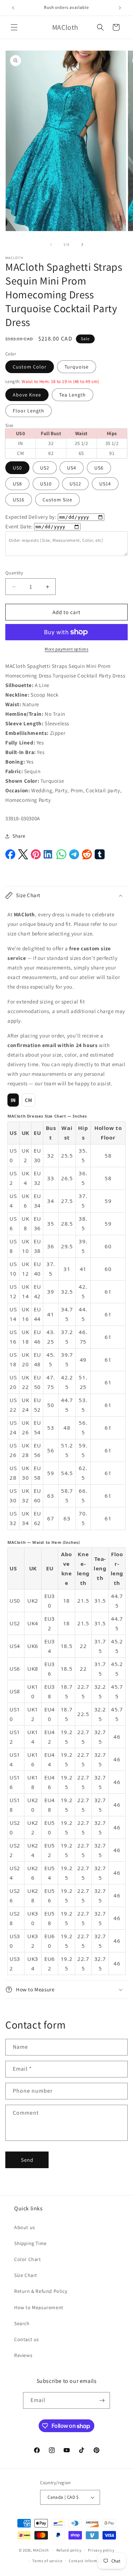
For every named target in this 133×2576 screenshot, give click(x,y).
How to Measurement (39, 2307)
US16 (19, 500)
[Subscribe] (102, 2400)
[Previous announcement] (13, 8)
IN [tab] (13, 1100)
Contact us (27, 2339)
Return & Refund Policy (41, 2291)
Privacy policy (101, 2550)
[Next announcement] (120, 8)
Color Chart (28, 2259)
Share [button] (19, 836)
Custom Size (57, 500)
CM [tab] (29, 1100)
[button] (14, 27)
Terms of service (47, 2561)
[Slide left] (51, 244)
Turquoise (77, 367)
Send (27, 2160)
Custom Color (30, 367)
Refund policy (69, 2550)
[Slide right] (82, 244)
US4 (72, 468)
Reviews (23, 2355)
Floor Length (29, 411)
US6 (99, 468)
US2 (45, 468)
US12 (75, 484)
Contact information (88, 2561)
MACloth (41, 2550)
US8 (17, 484)
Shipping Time (31, 2243)
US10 (46, 484)
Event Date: (19, 526)
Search (22, 2323)
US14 (105, 484)
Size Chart (26, 2275)
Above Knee (27, 395)
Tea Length (73, 395)
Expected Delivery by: (31, 517)
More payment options (66, 649)
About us (25, 2227)
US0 (17, 468)
